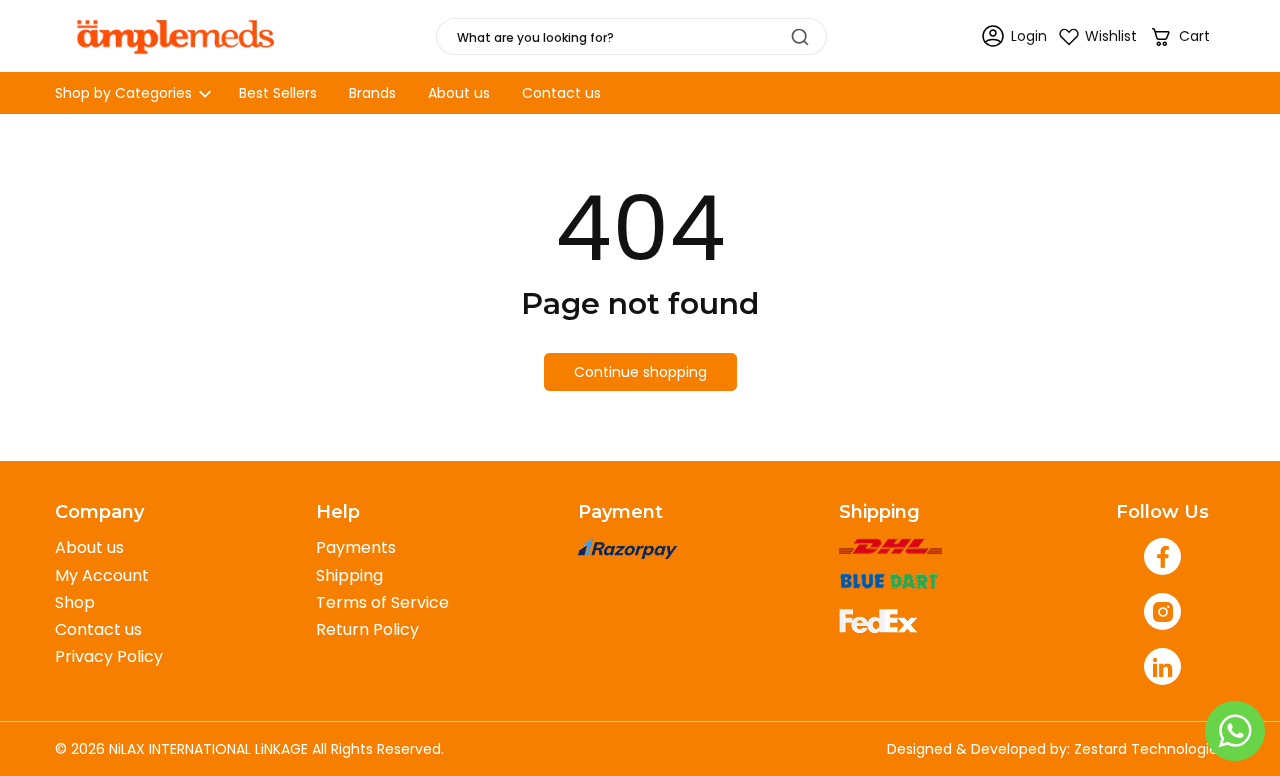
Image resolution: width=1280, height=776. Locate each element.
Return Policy (367, 629)
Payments (356, 547)
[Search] (800, 37)
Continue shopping (640, 372)
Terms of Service (382, 602)
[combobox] (631, 36)
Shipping (349, 575)
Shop (75, 602)
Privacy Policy (109, 656)
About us (89, 547)
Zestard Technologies (1149, 749)
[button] (1179, 37)
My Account (102, 575)
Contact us (98, 629)
